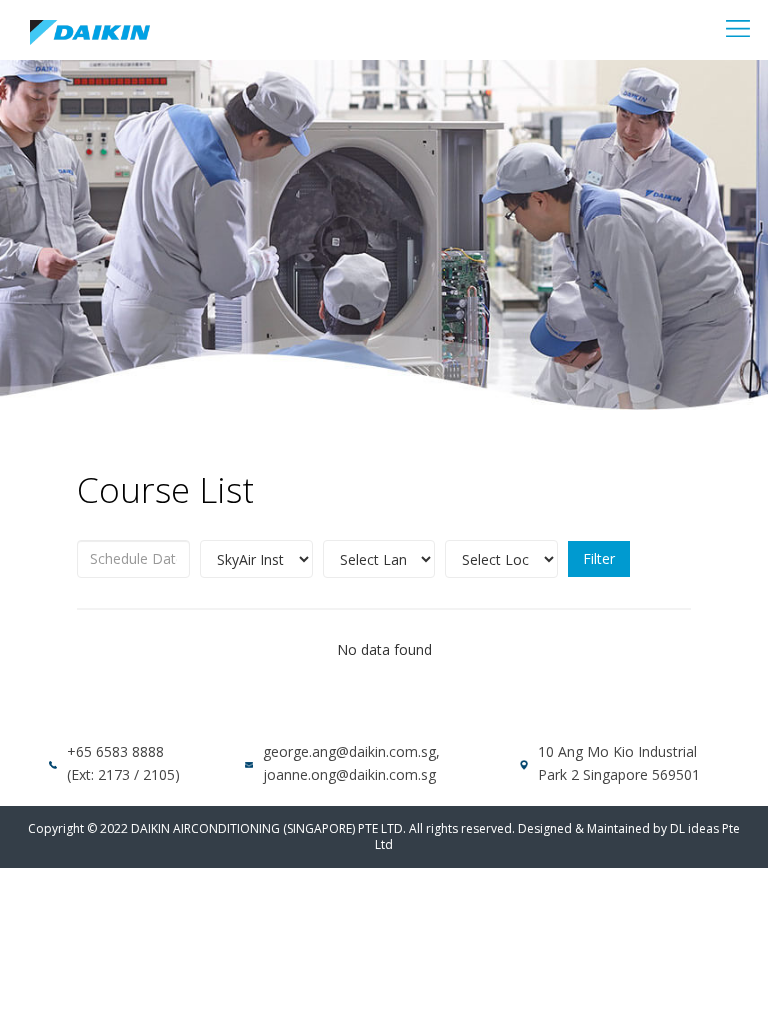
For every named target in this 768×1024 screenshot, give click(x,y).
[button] (738, 30)
